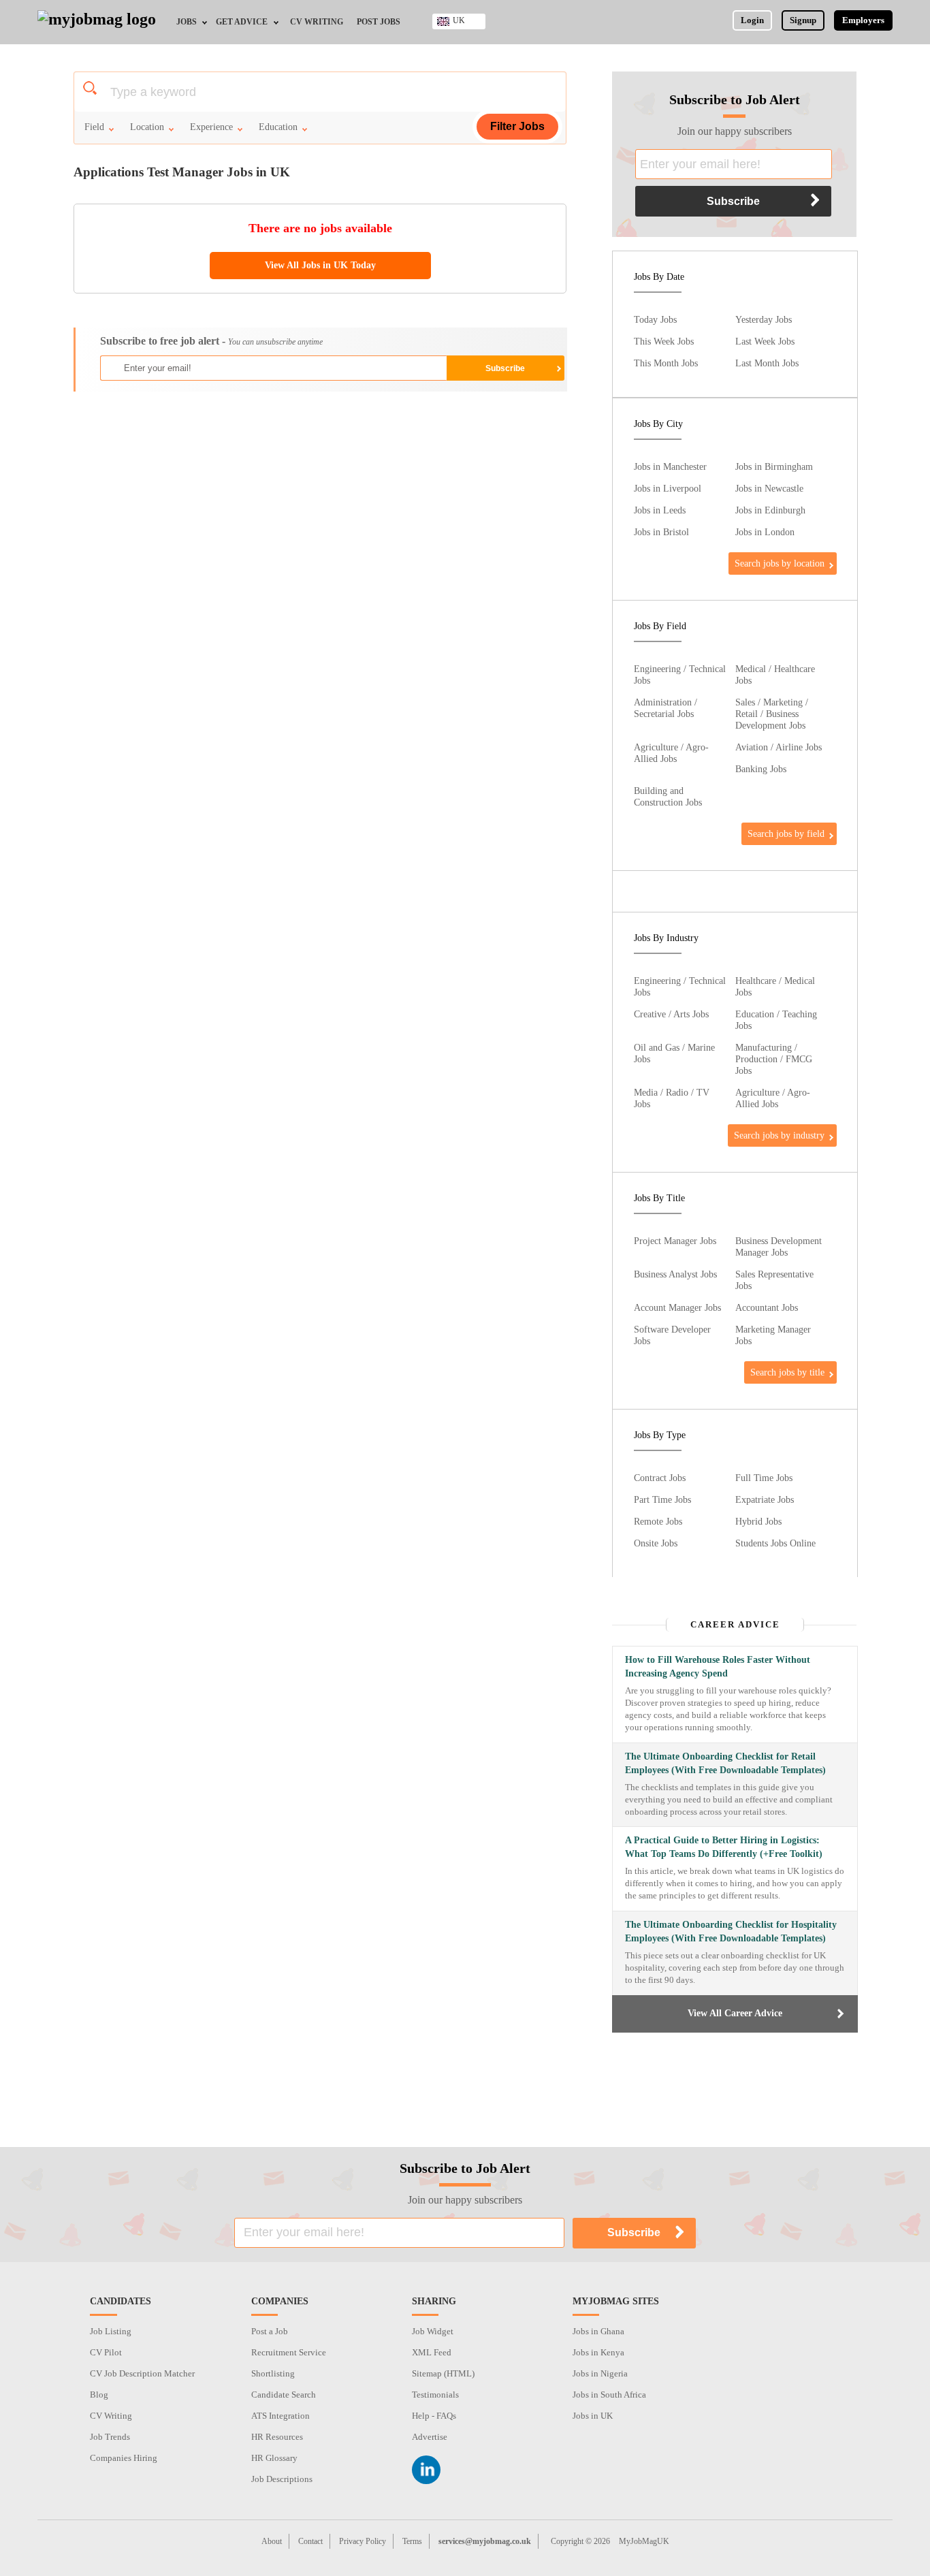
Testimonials (435, 2395)
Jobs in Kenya (598, 2352)
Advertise (430, 2437)
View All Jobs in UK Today (320, 265)
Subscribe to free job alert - (211, 341)
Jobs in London (765, 532)
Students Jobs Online (775, 1543)
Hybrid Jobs (758, 1521)
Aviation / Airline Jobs (779, 747)
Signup (803, 20)
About (272, 2541)
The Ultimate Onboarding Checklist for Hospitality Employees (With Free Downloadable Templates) (731, 1931)
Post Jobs (379, 22)
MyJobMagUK (644, 2541)
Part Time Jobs (662, 1499)
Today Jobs (655, 319)
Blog (99, 2395)
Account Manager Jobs (677, 1307)
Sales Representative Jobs (774, 1280)
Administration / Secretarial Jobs (666, 708)
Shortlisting (273, 2373)
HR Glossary (274, 2458)
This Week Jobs (664, 341)
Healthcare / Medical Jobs (775, 986)
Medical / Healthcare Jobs (775, 674)
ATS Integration (280, 2416)
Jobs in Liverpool (668, 488)
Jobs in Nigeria (600, 2373)
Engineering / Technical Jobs (680, 674)
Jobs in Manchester (670, 466)
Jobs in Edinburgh (770, 510)
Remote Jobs (658, 1521)
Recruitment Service (289, 2352)
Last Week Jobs (765, 341)
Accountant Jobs (767, 1307)
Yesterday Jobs (764, 319)
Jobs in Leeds (660, 510)
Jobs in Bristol (661, 532)
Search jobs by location (780, 563)
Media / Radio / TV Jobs (672, 1098)
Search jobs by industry (779, 1135)
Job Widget (433, 2331)
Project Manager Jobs (675, 1241)
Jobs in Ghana (598, 2331)
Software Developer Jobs (672, 1335)
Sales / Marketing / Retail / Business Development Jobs (772, 714)
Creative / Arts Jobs (671, 1014)
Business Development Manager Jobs (779, 1246)
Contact (310, 2541)
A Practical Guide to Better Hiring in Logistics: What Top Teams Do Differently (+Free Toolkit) (724, 1847)
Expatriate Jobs (765, 1499)
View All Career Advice (735, 2013)
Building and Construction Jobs (668, 796)
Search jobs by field (786, 833)
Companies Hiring (124, 2458)
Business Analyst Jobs (675, 1274)
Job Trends (110, 2437)
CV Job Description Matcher (142, 2373)
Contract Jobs (660, 1478)
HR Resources (277, 2437)
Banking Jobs (761, 769)
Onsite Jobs (656, 1543)
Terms (412, 2541)
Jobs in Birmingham (774, 466)
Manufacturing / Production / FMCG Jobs (774, 1059)
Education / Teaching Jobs (776, 1020)
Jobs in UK (593, 2416)
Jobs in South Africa (609, 2395)
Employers (863, 20)
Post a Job (270, 2331)
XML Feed (432, 2352)
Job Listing (111, 2331)
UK (459, 20)
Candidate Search (284, 2395)
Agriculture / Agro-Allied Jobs (671, 753)
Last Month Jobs (767, 363)
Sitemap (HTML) (443, 2373)
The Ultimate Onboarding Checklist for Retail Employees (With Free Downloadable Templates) (725, 1763)
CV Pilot (106, 2352)
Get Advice (242, 22)
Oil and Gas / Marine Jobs (674, 1053)
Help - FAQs (434, 2416)
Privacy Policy (363, 2541)
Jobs (187, 22)
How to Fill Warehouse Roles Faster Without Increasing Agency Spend (718, 1667)
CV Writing (317, 22)
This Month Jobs (666, 363)
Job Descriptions (282, 2479)
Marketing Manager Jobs (773, 1335)
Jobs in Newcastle (769, 488)
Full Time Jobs (764, 1478)
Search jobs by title (787, 1372)
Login (752, 20)
